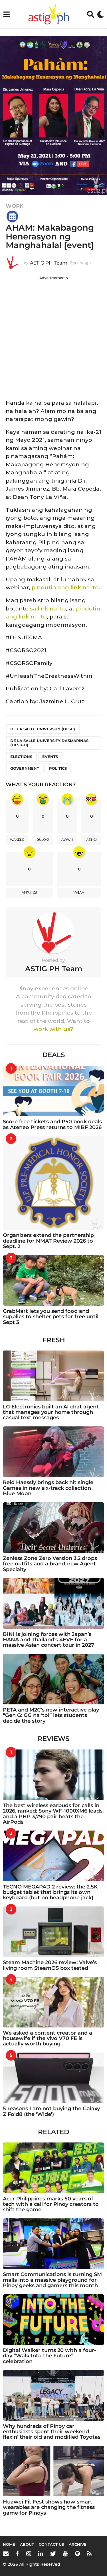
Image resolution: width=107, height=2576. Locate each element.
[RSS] (89, 2553)
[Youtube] (65, 2553)
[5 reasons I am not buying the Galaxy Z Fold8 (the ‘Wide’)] (53, 2078)
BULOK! (43, 840)
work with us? (53, 1029)
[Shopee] (77, 2553)
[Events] (12, 216)
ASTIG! (91, 840)
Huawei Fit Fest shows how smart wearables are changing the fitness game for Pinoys (49, 2507)
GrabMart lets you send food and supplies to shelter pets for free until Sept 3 (51, 1317)
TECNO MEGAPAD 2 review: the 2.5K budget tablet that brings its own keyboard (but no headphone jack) (50, 1892)
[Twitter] (53, 2553)
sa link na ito (48, 609)
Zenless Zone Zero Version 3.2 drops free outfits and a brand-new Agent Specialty (50, 1564)
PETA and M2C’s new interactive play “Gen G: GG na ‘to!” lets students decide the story (51, 1715)
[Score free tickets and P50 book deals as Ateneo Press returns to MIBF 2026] (53, 1091)
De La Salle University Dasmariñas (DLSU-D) (49, 743)
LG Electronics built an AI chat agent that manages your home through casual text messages (51, 1412)
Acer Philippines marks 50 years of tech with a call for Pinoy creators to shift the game (51, 2204)
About (27, 2544)
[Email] (6, 2553)
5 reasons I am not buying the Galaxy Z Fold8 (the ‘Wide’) (51, 2111)
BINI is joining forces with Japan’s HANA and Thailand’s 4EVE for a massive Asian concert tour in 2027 (49, 1640)
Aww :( (67, 840)
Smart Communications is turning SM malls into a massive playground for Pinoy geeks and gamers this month (52, 2280)
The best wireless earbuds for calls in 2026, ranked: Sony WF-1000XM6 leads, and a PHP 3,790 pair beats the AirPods (53, 1814)
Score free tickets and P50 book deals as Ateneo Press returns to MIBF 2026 (52, 1124)
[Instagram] (29, 2553)
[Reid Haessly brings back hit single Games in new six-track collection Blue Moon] (53, 1452)
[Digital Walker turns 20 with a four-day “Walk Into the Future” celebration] (53, 2320)
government (25, 768)
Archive (78, 2544)
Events (50, 757)
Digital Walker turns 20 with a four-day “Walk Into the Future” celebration (50, 2356)
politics (58, 768)
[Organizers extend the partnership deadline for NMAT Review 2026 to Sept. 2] (53, 1183)
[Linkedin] (41, 2553)
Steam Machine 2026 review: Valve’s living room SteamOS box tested (50, 1965)
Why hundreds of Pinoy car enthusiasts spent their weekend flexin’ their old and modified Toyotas (52, 2432)
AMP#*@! (29, 892)
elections (21, 757)
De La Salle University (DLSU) (43, 729)
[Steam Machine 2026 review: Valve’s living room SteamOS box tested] (53, 1932)
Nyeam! (79, 892)
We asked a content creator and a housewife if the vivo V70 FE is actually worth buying (48, 2038)
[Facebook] (17, 2553)
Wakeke (17, 840)
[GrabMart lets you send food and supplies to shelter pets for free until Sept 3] (53, 1281)
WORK (15, 206)
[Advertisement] (53, 336)
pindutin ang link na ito (65, 587)
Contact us (51, 2544)
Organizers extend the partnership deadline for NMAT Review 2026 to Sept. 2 (48, 1241)
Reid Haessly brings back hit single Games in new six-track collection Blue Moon (48, 1488)
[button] (6, 14)
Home (9, 2544)
